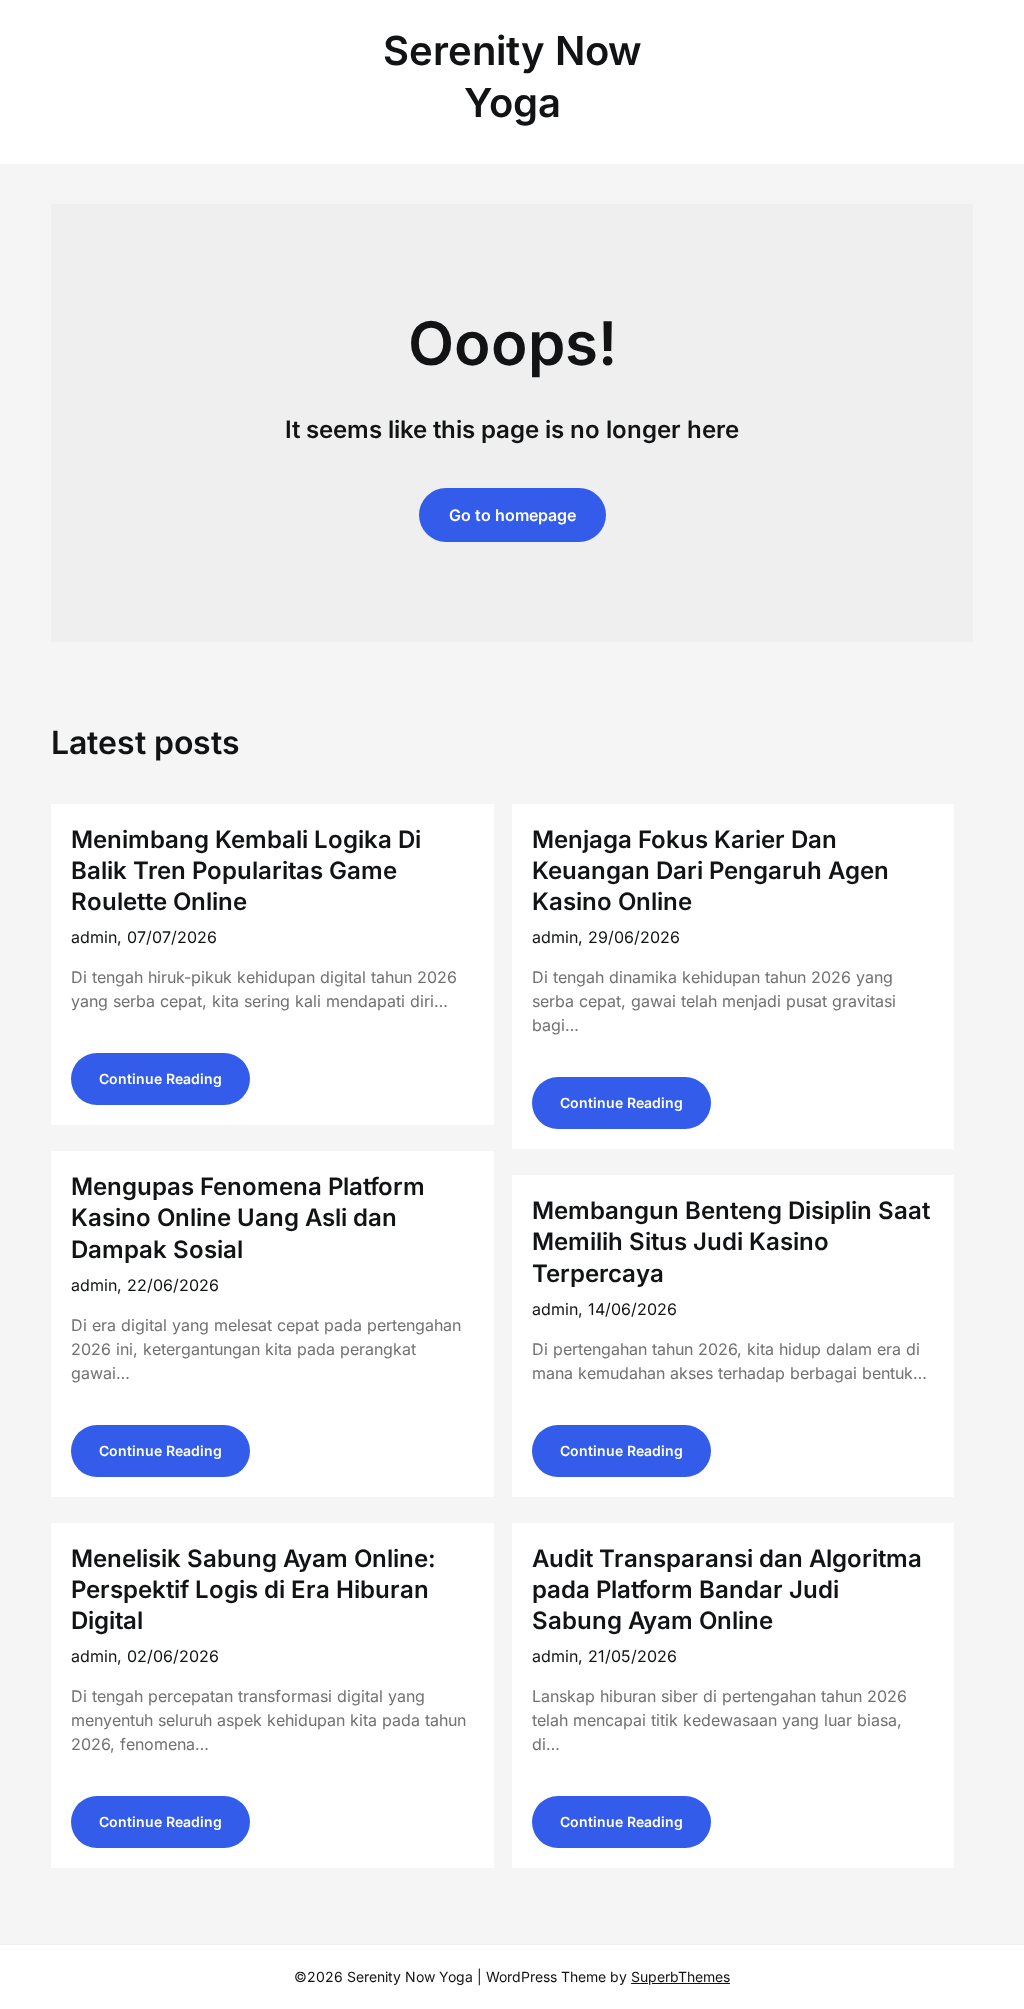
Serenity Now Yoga (512, 76)
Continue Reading (160, 1078)
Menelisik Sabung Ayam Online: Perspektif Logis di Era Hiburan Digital (253, 1589)
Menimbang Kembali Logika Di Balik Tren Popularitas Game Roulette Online (246, 870)
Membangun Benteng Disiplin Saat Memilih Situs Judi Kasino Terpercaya (731, 1241)
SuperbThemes (680, 1976)
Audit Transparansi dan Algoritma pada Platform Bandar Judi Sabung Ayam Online (727, 1589)
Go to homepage (512, 515)
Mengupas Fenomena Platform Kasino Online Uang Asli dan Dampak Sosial (248, 1217)
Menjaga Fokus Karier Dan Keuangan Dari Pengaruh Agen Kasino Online (710, 870)
